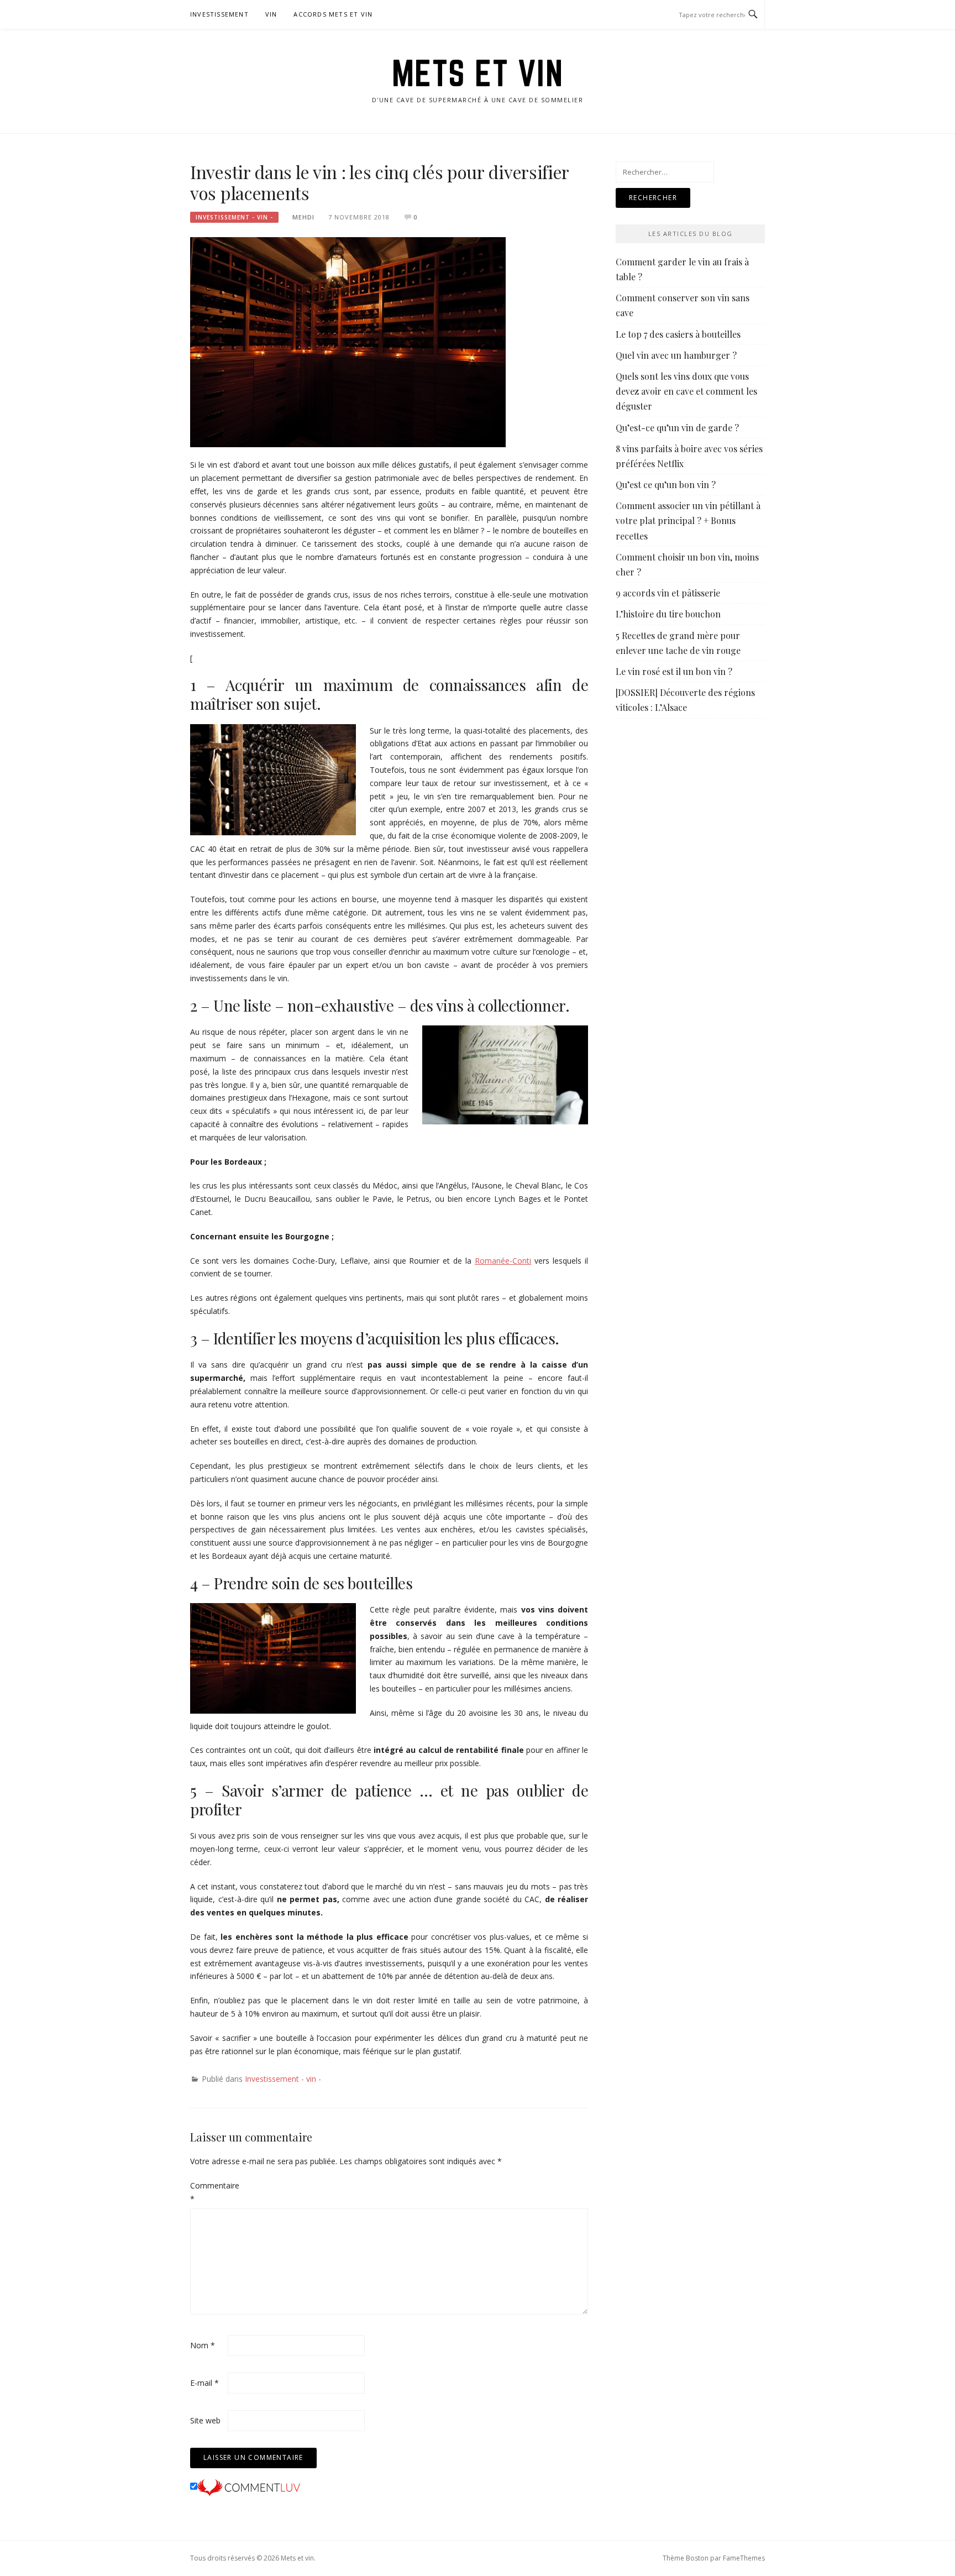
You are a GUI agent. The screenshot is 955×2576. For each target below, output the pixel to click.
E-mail (204, 2383)
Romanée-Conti (503, 1261)
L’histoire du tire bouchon (668, 614)
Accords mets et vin (333, 14)
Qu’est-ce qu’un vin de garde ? (677, 428)
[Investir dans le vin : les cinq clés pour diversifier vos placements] (348, 341)
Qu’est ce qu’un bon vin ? (666, 485)
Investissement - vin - (234, 217)
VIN (271, 14)
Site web (205, 2420)
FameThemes (744, 2558)
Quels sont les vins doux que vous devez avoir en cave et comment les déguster (686, 391)
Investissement (219, 14)
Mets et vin (478, 73)
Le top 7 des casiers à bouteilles (678, 334)
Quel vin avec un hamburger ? (676, 355)
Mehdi (303, 217)
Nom (203, 2345)
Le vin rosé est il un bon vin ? (674, 671)
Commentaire (208, 2192)
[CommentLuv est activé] (249, 2487)
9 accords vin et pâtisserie (668, 593)
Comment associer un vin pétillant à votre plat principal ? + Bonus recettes (688, 520)
